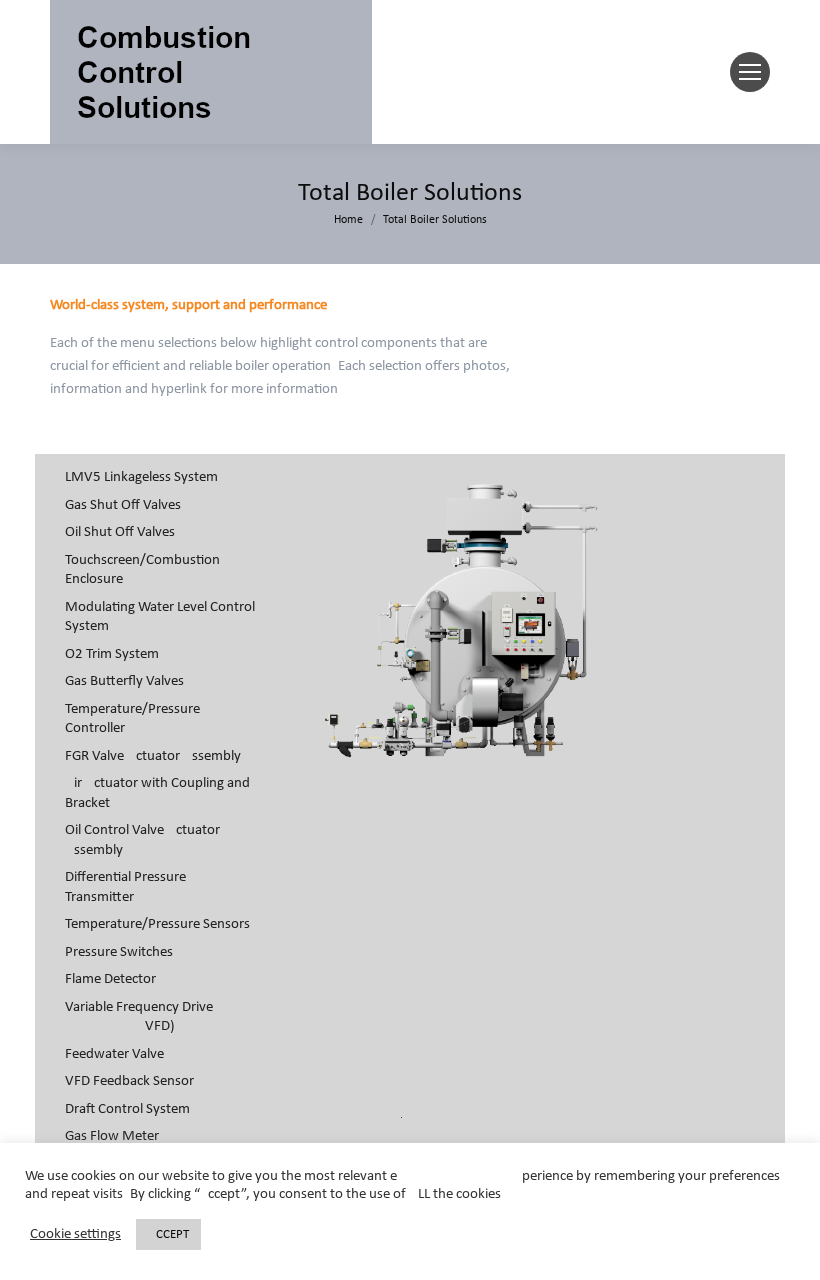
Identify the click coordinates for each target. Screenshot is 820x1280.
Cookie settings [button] (75, 1234)
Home (348, 220)
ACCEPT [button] (168, 1234)
